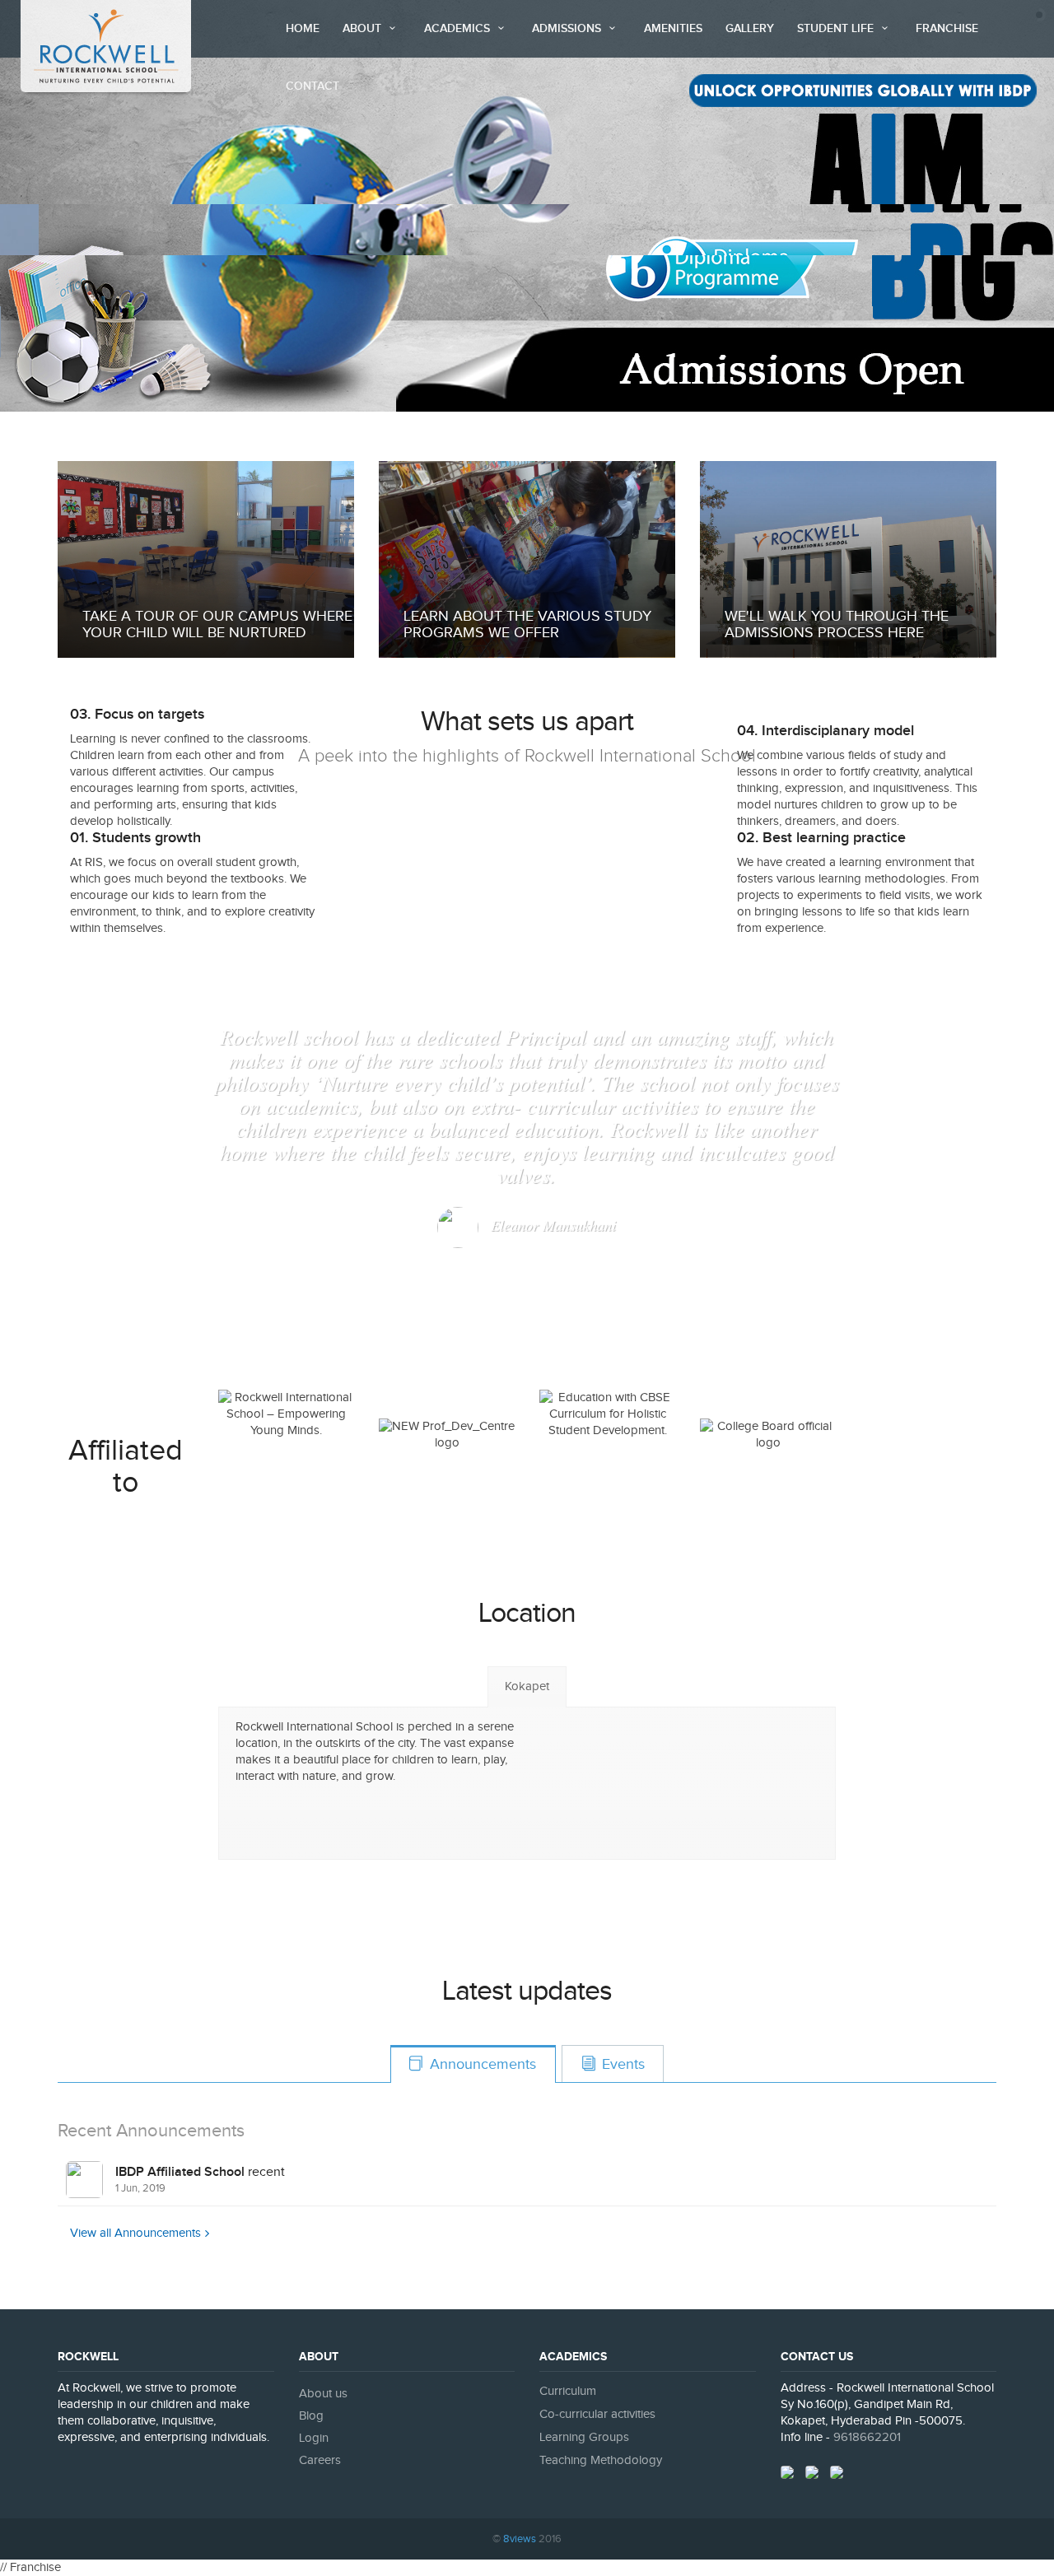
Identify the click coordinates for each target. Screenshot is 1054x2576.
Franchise (947, 28)
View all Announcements (135, 2233)
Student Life (837, 28)
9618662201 (867, 2437)
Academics (459, 28)
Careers (320, 2460)
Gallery (750, 28)
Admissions (568, 28)
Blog (311, 2416)
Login (314, 2438)
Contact (312, 86)
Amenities (673, 28)
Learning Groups (584, 2437)
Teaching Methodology (601, 2460)
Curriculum (568, 2391)
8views (520, 2539)
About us (323, 2394)
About (364, 28)
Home (303, 28)
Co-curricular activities (597, 2414)
